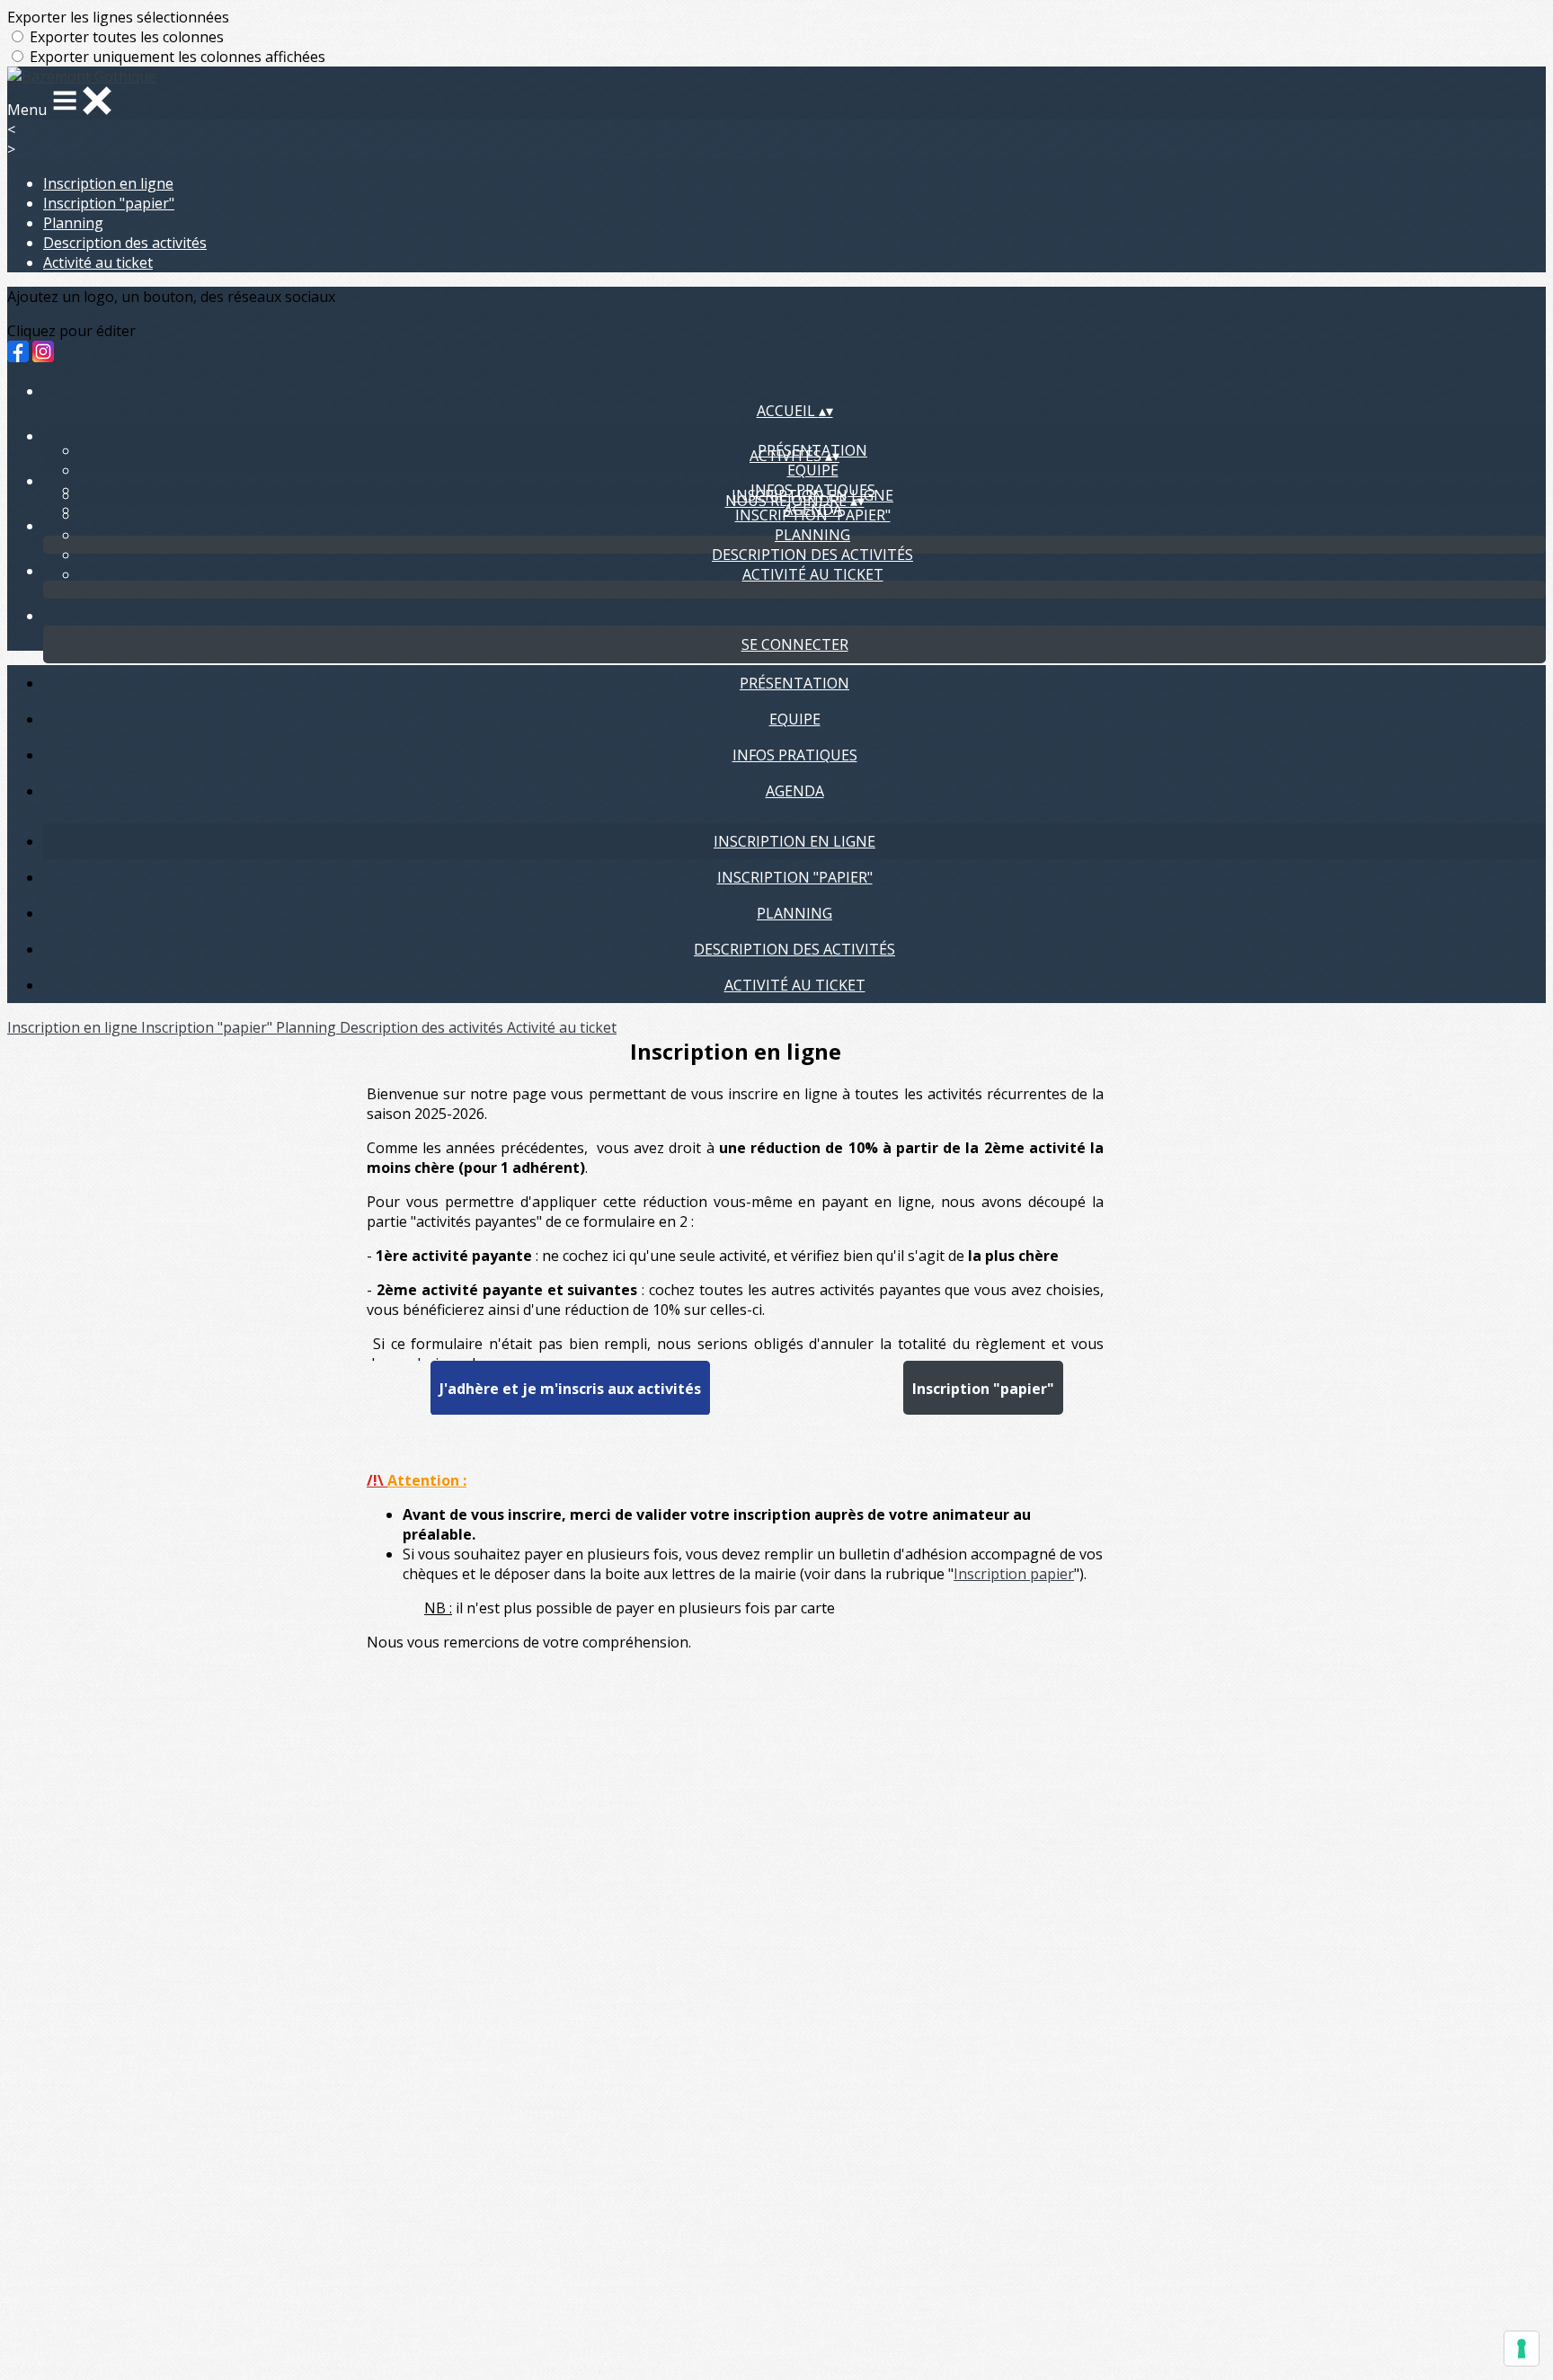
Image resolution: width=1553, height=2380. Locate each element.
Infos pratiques (795, 755)
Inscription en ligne (108, 183)
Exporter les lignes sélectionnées (118, 17)
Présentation (794, 683)
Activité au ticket (98, 262)
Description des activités (125, 243)
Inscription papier (1014, 1574)
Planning (73, 223)
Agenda (795, 791)
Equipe (813, 470)
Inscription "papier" (109, 203)
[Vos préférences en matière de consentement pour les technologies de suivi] (1522, 2349)
